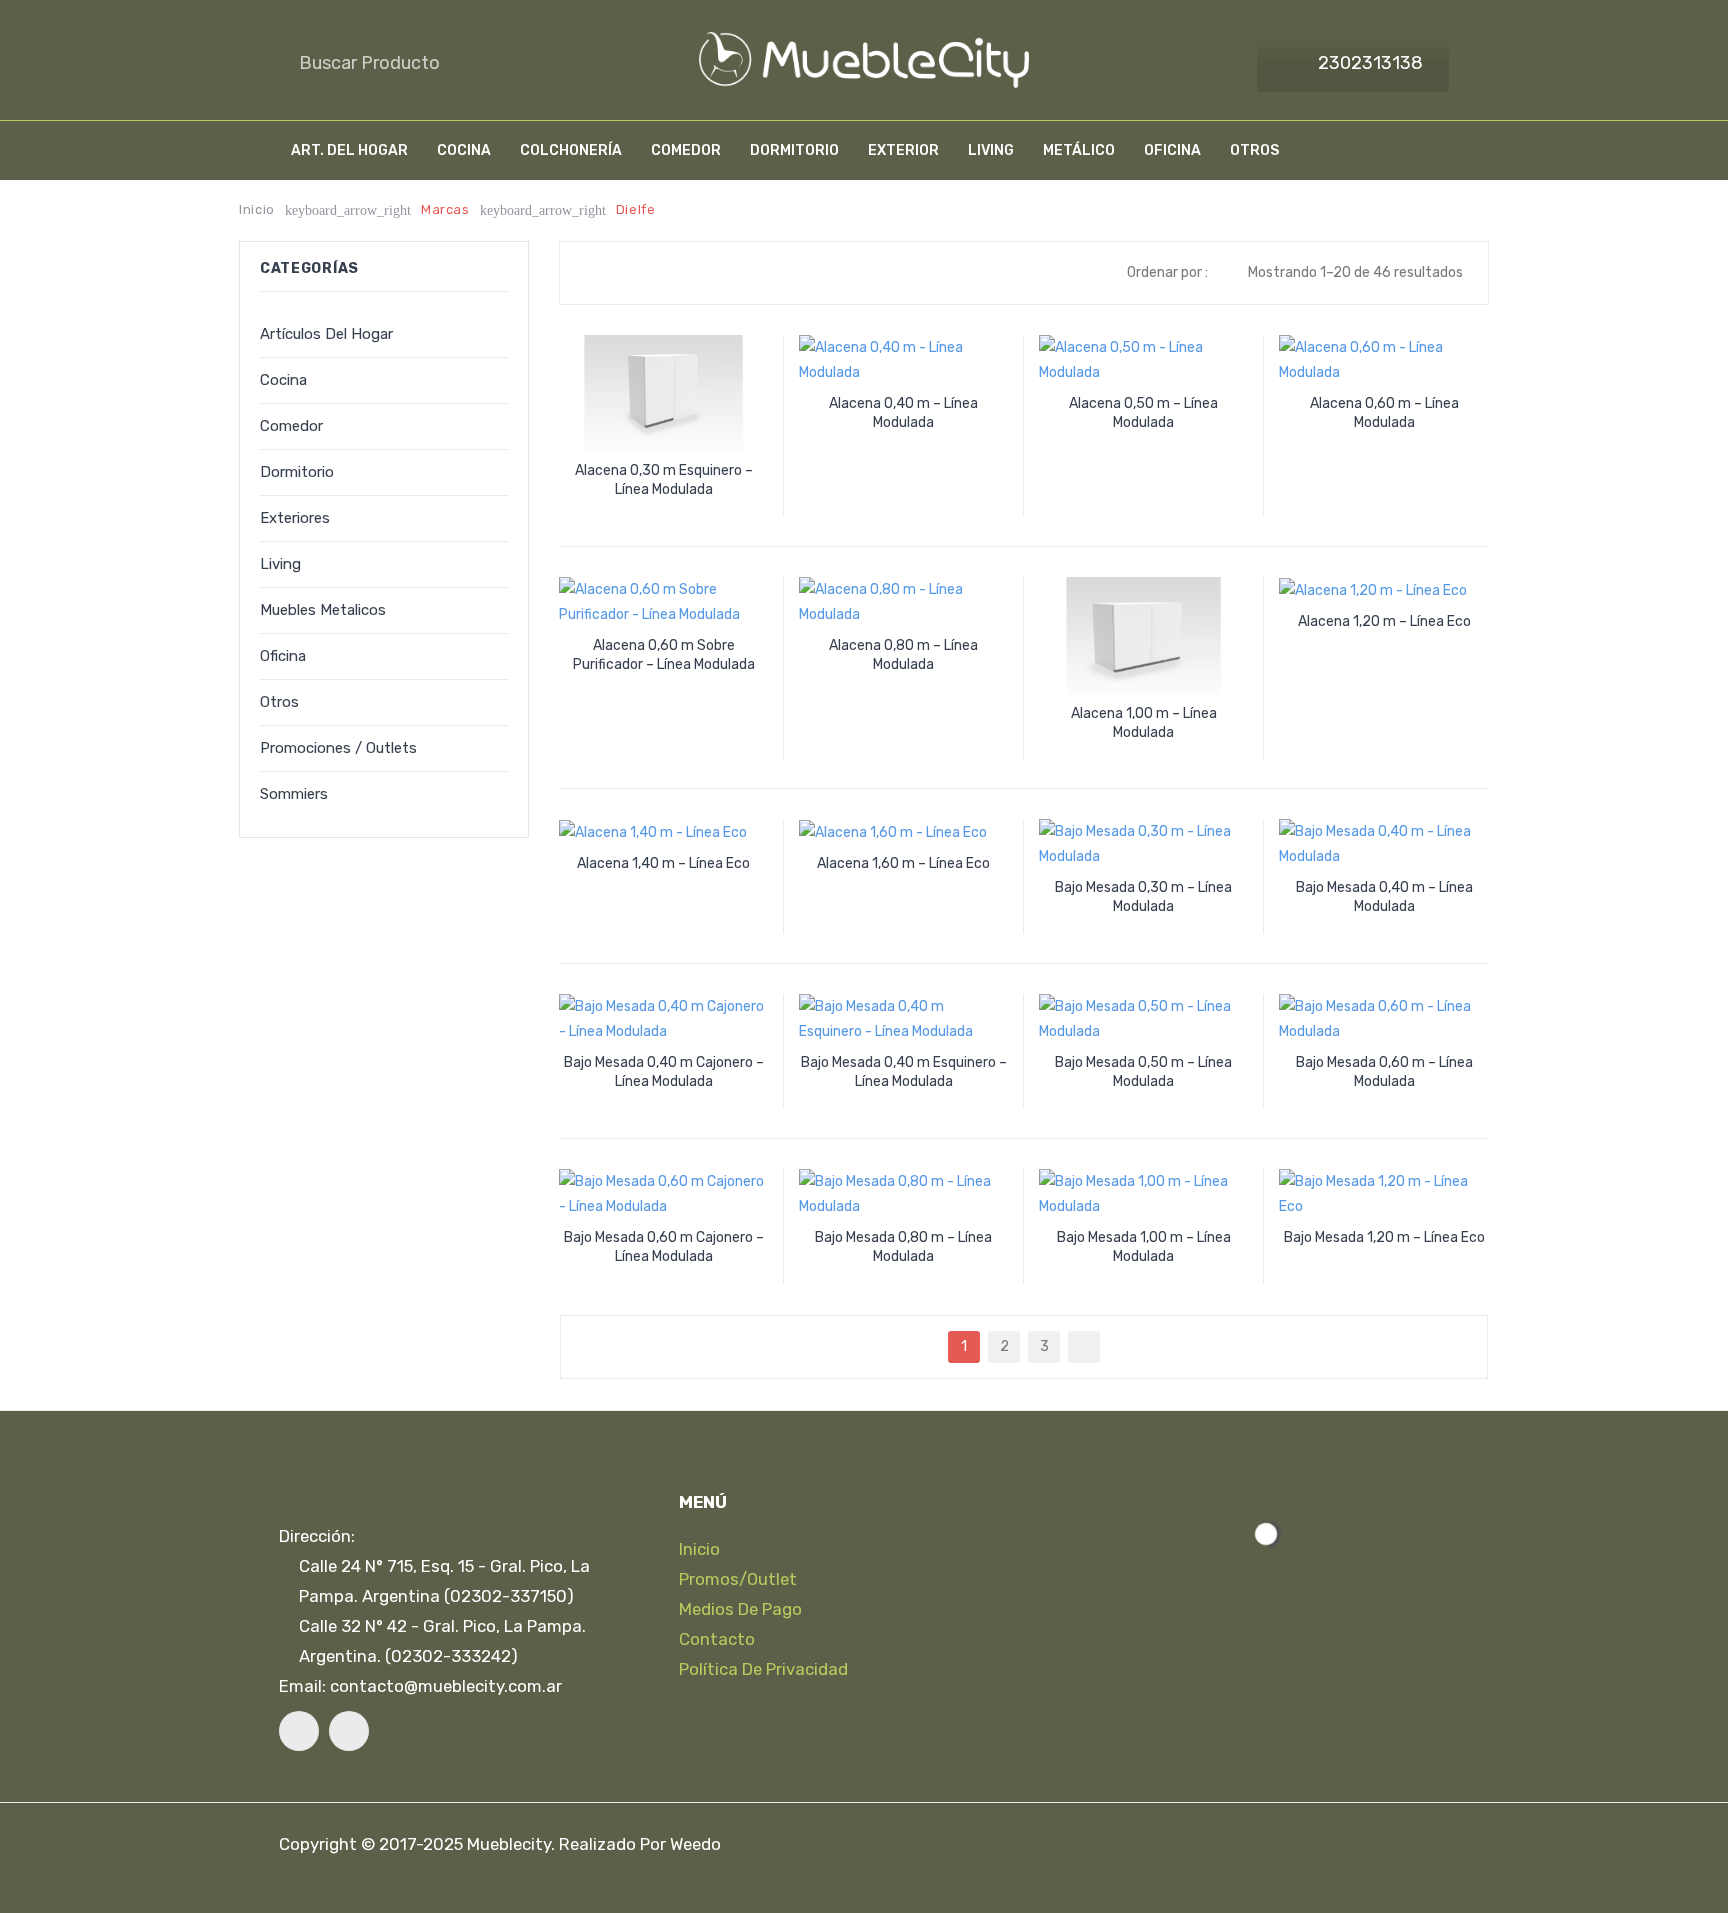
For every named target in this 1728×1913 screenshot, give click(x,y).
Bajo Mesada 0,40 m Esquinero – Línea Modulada (904, 1072)
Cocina (283, 380)
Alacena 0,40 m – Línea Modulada (903, 413)
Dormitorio (297, 472)
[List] (623, 273)
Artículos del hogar (326, 334)
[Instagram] (349, 1731)
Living (280, 564)
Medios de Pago (740, 1609)
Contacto (717, 1639)
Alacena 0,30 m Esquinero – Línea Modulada (664, 480)
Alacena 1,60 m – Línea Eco (903, 863)
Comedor (291, 426)
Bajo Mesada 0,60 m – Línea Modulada (1384, 1072)
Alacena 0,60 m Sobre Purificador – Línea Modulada (664, 655)
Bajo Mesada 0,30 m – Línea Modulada (1143, 897)
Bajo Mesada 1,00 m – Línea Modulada (1144, 1247)
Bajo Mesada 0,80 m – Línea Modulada (903, 1247)
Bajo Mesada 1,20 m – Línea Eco (1384, 1237)
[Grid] (595, 273)
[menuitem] (349, 150)
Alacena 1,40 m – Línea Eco (663, 863)
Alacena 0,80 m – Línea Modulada (903, 655)
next (1084, 1347)
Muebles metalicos (323, 610)
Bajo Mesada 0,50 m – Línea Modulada (1143, 1072)
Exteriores (295, 518)
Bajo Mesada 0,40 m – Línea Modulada (1384, 897)
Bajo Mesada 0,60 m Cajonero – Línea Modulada (664, 1247)
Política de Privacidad (763, 1669)
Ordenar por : (1167, 272)
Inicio (257, 209)
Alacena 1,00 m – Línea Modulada (1144, 723)
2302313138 (1370, 63)
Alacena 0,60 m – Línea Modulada (1384, 413)
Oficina (283, 656)
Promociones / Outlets (338, 748)
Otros (279, 702)
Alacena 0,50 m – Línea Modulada (1143, 413)
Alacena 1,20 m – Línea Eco (1384, 621)
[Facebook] (299, 1731)
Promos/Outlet (738, 1579)
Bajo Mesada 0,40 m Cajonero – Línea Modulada (664, 1072)
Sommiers (294, 794)
